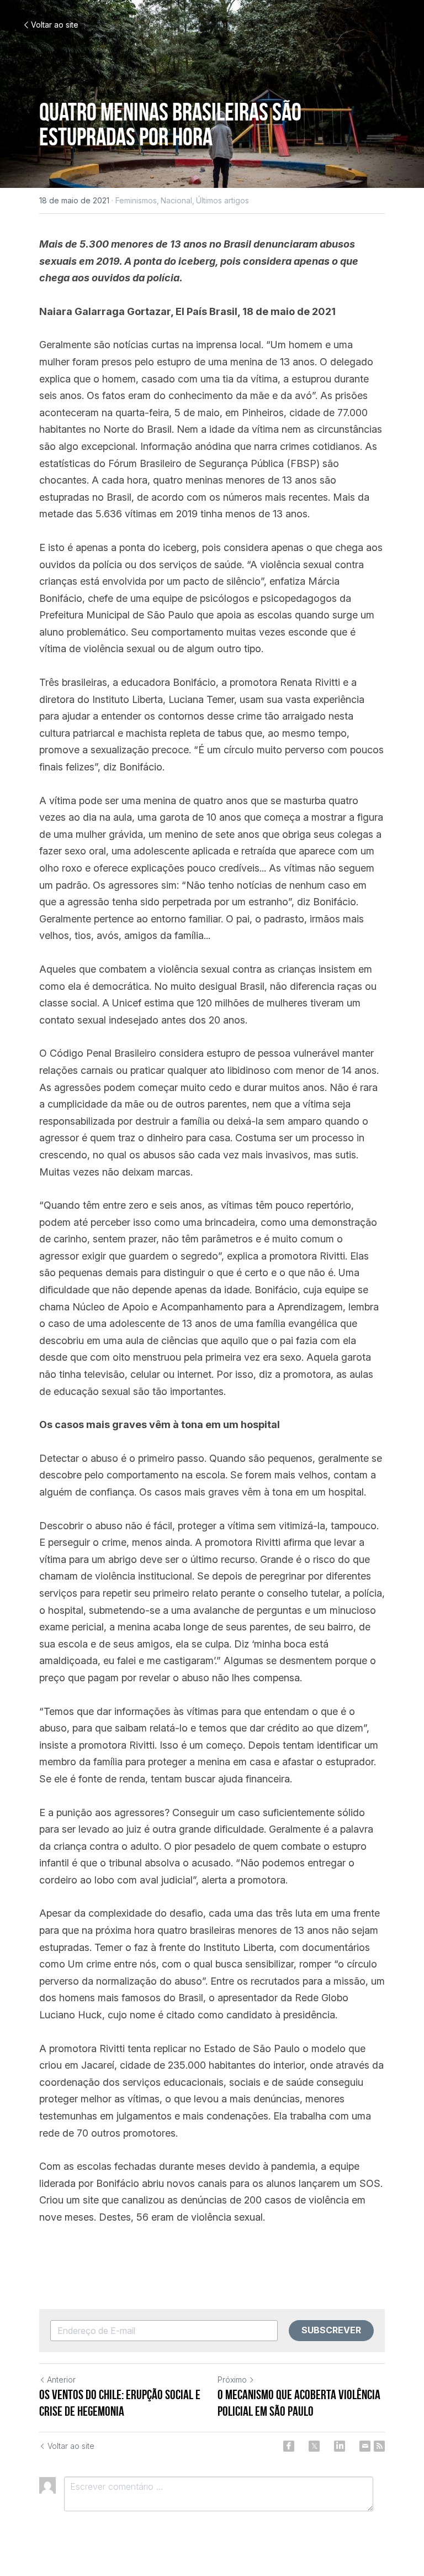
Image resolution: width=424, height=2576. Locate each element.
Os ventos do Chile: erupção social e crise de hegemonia (120, 2403)
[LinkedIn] (340, 2446)
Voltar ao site (55, 25)
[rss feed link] (379, 2446)
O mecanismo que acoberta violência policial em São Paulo (299, 2403)
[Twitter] (314, 2446)
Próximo (232, 2380)
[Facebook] (289, 2446)
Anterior (61, 2380)
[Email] (365, 2446)
